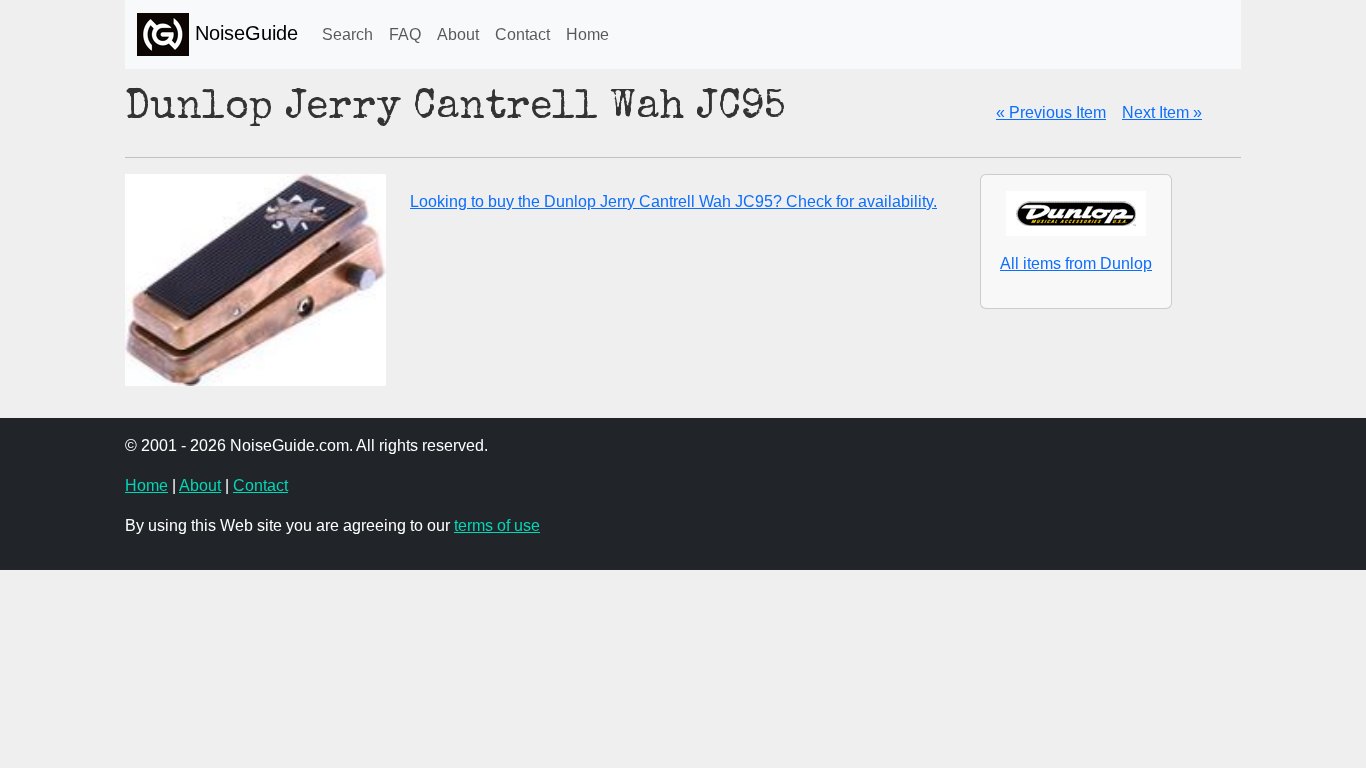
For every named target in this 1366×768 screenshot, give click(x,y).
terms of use (497, 525)
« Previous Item (1051, 112)
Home (587, 34)
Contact (522, 34)
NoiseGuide (243, 33)
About (458, 34)
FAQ (405, 34)
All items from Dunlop (1076, 263)
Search (347, 34)
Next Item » (1162, 112)
